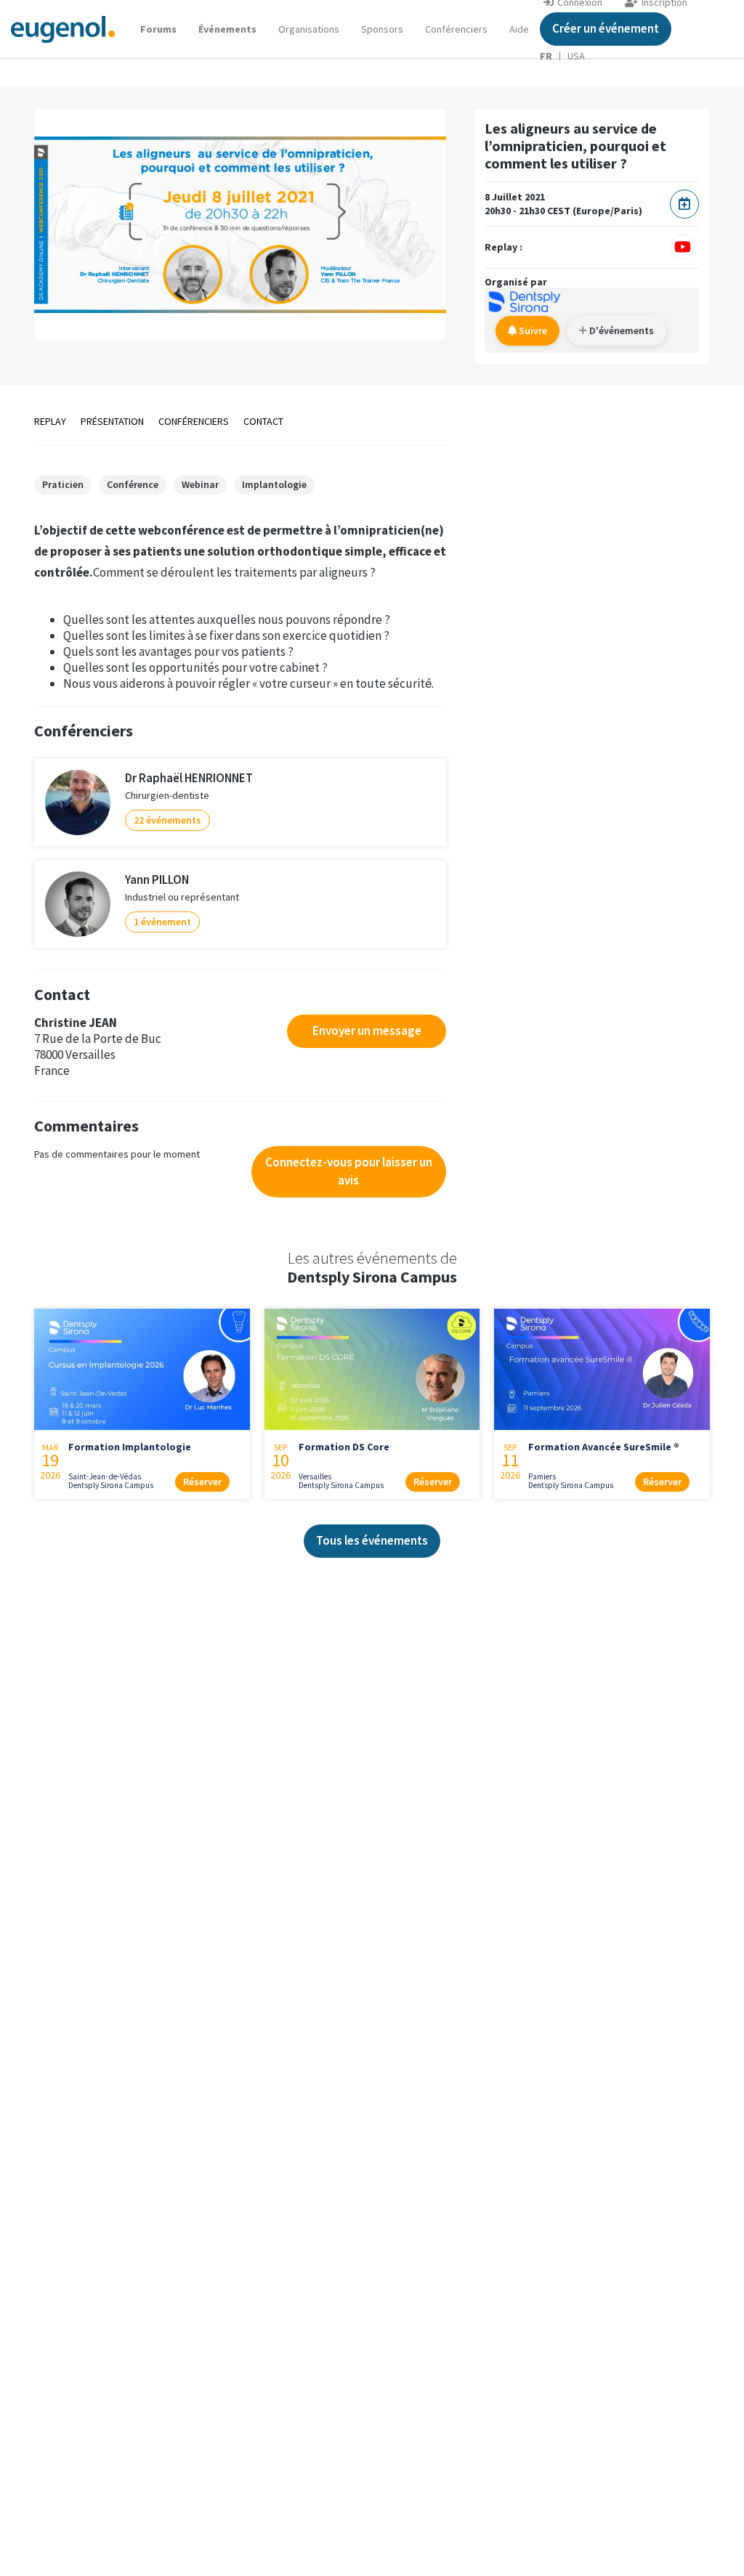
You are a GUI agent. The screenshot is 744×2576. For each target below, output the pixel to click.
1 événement (162, 922)
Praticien (63, 484)
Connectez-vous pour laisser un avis (349, 1171)
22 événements (167, 820)
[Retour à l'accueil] (63, 29)
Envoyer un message (367, 1031)
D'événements (620, 330)
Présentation (112, 421)
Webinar (200, 484)
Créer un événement (606, 28)
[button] (519, 29)
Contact (263, 421)
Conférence (133, 484)
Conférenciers (456, 29)
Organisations (309, 29)
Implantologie (274, 484)
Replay (50, 421)
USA (576, 56)
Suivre (532, 330)
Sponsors (382, 29)
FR (546, 56)
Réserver (202, 1482)
